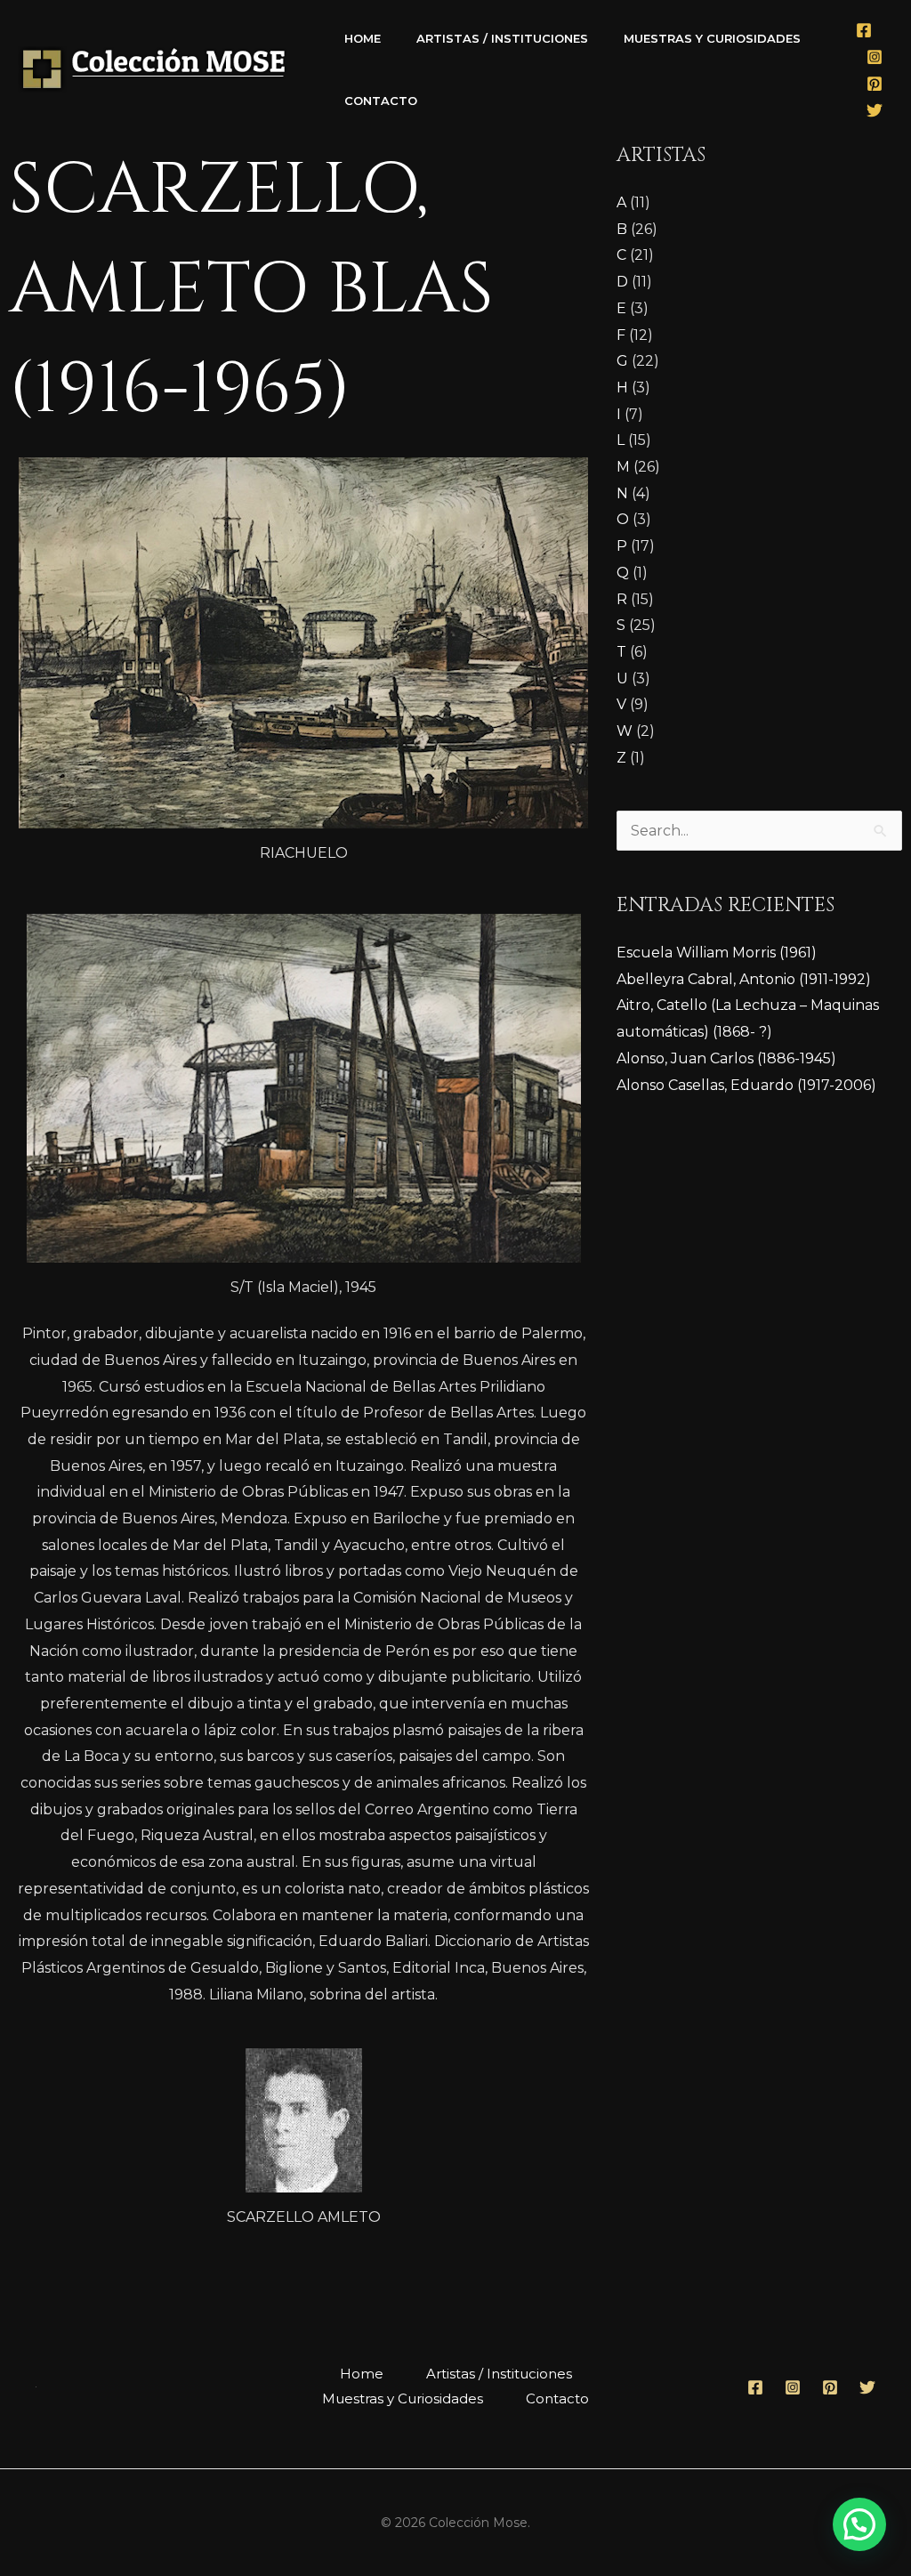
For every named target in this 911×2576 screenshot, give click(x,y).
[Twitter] (875, 110)
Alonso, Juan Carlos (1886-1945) (726, 1058)
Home (363, 38)
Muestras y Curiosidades (712, 38)
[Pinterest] (875, 84)
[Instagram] (875, 57)
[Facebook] (864, 30)
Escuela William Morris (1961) (717, 953)
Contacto (381, 101)
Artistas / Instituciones (502, 38)
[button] (859, 2524)
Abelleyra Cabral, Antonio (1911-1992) (744, 979)
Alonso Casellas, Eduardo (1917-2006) (746, 1085)
